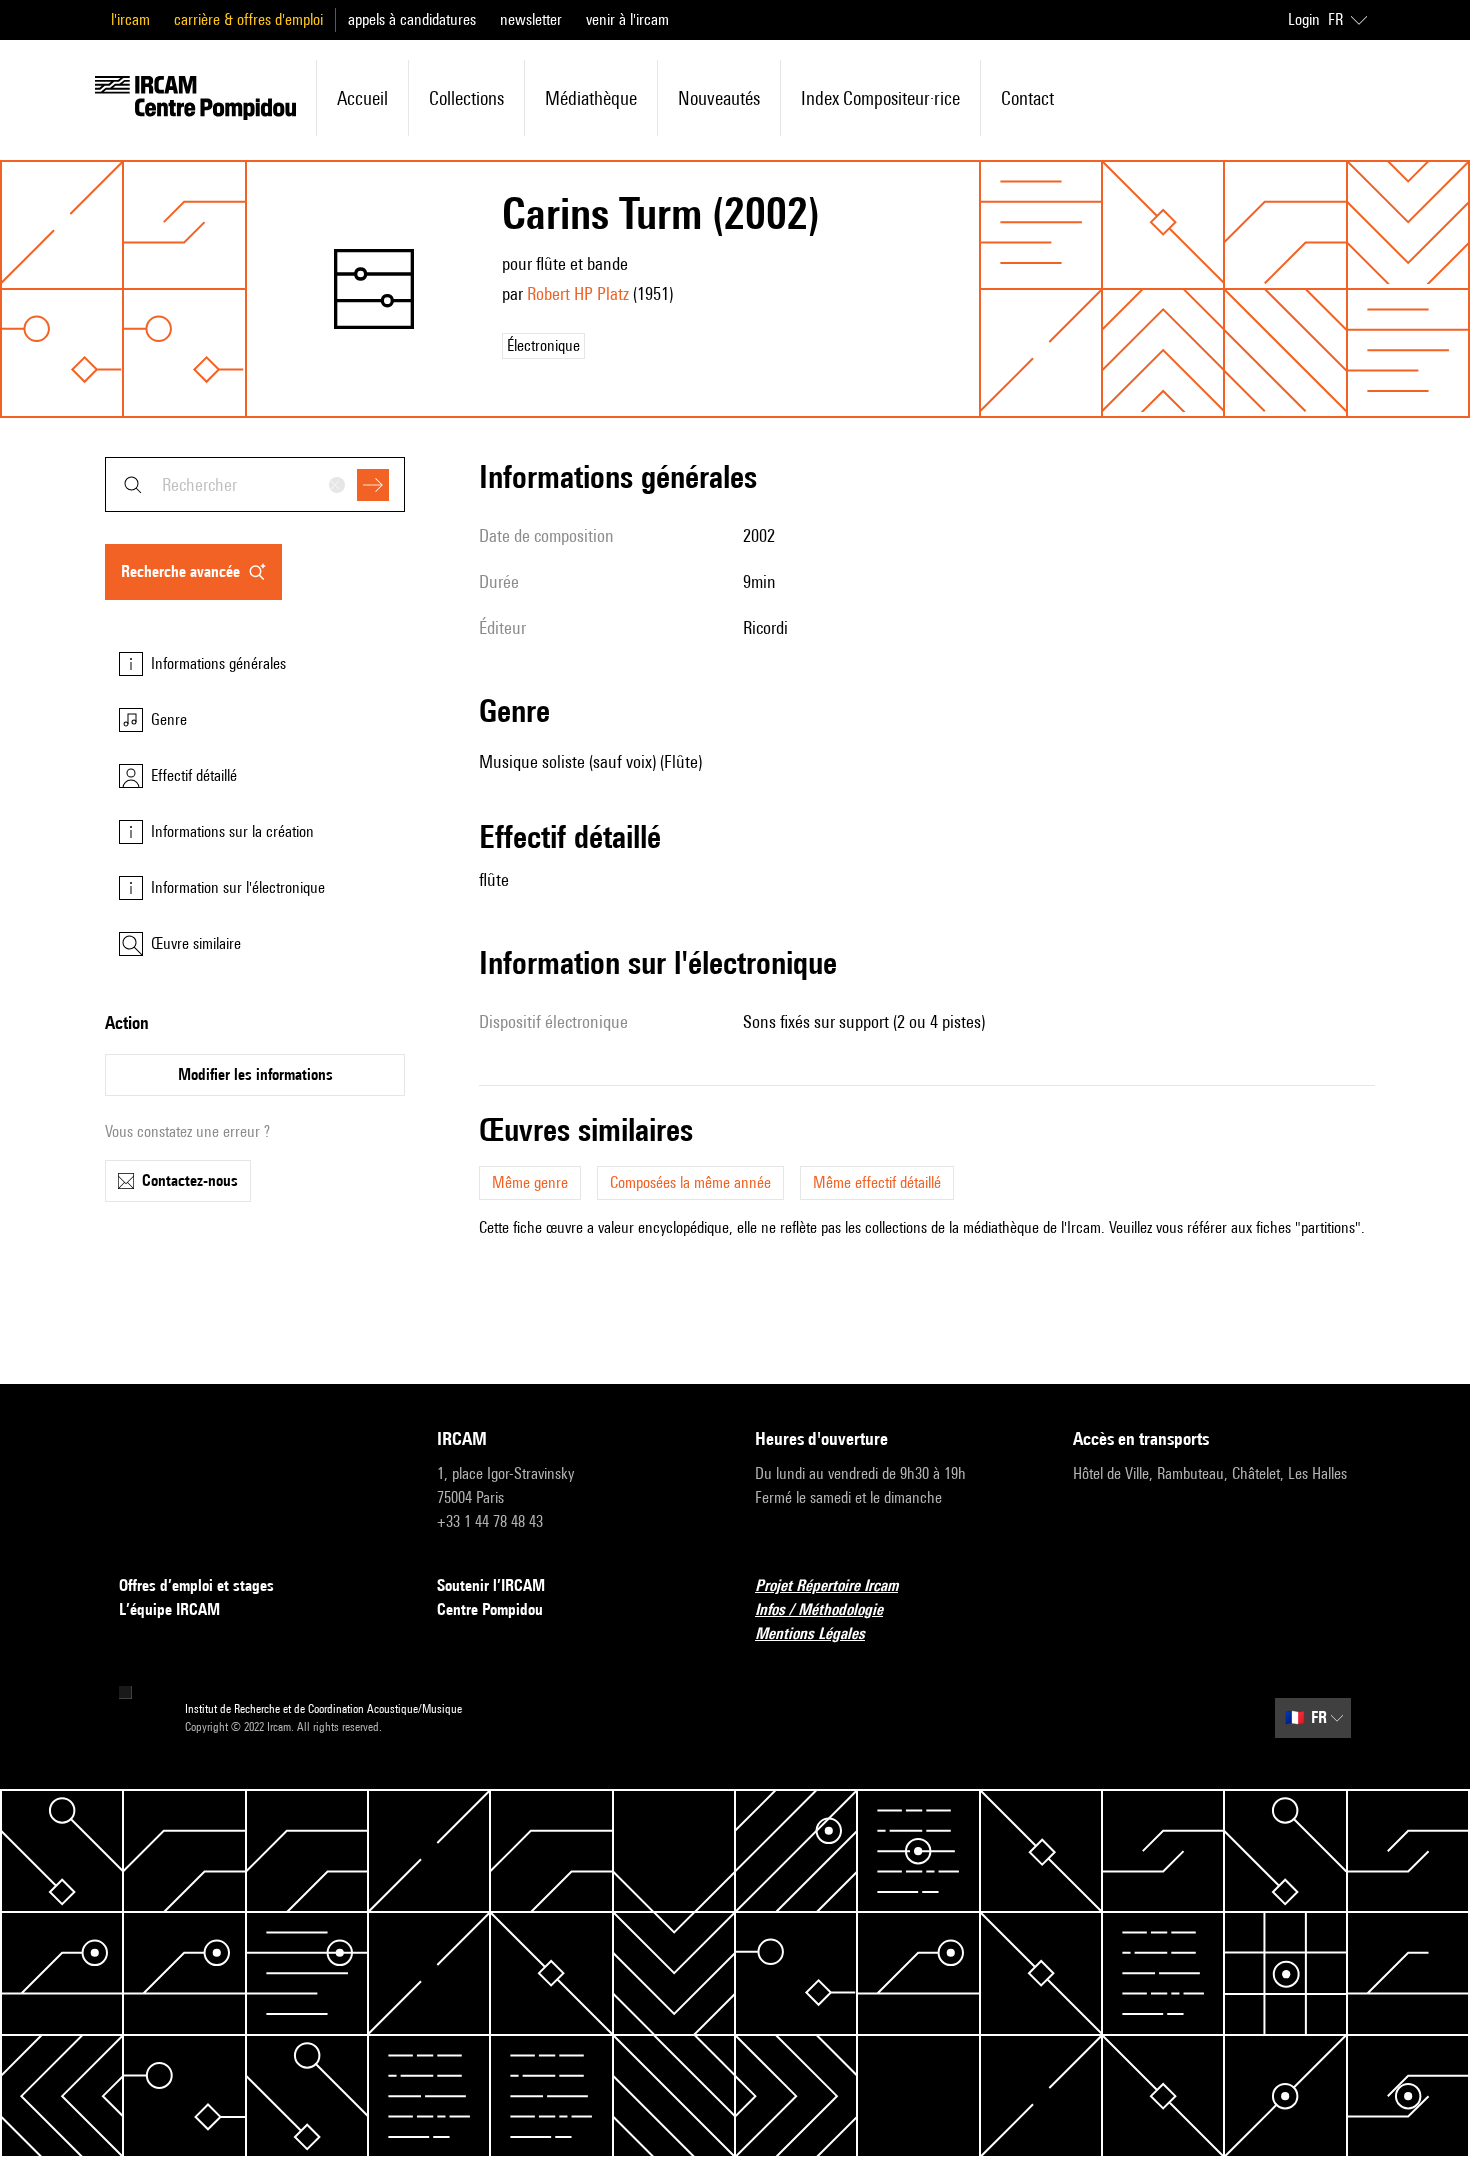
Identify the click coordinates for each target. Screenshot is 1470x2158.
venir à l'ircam (627, 19)
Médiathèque (591, 98)
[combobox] (255, 484)
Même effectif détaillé (877, 1182)
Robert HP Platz (578, 293)
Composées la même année (690, 1182)
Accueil (362, 98)
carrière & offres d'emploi (248, 19)
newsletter (531, 19)
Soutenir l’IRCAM (491, 1585)
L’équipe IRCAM (169, 1609)
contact (1027, 98)
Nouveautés (719, 98)
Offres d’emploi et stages (196, 1585)
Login (1304, 19)
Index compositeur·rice (880, 98)
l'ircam (130, 19)
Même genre (530, 1182)
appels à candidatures (412, 19)
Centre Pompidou (490, 1609)
